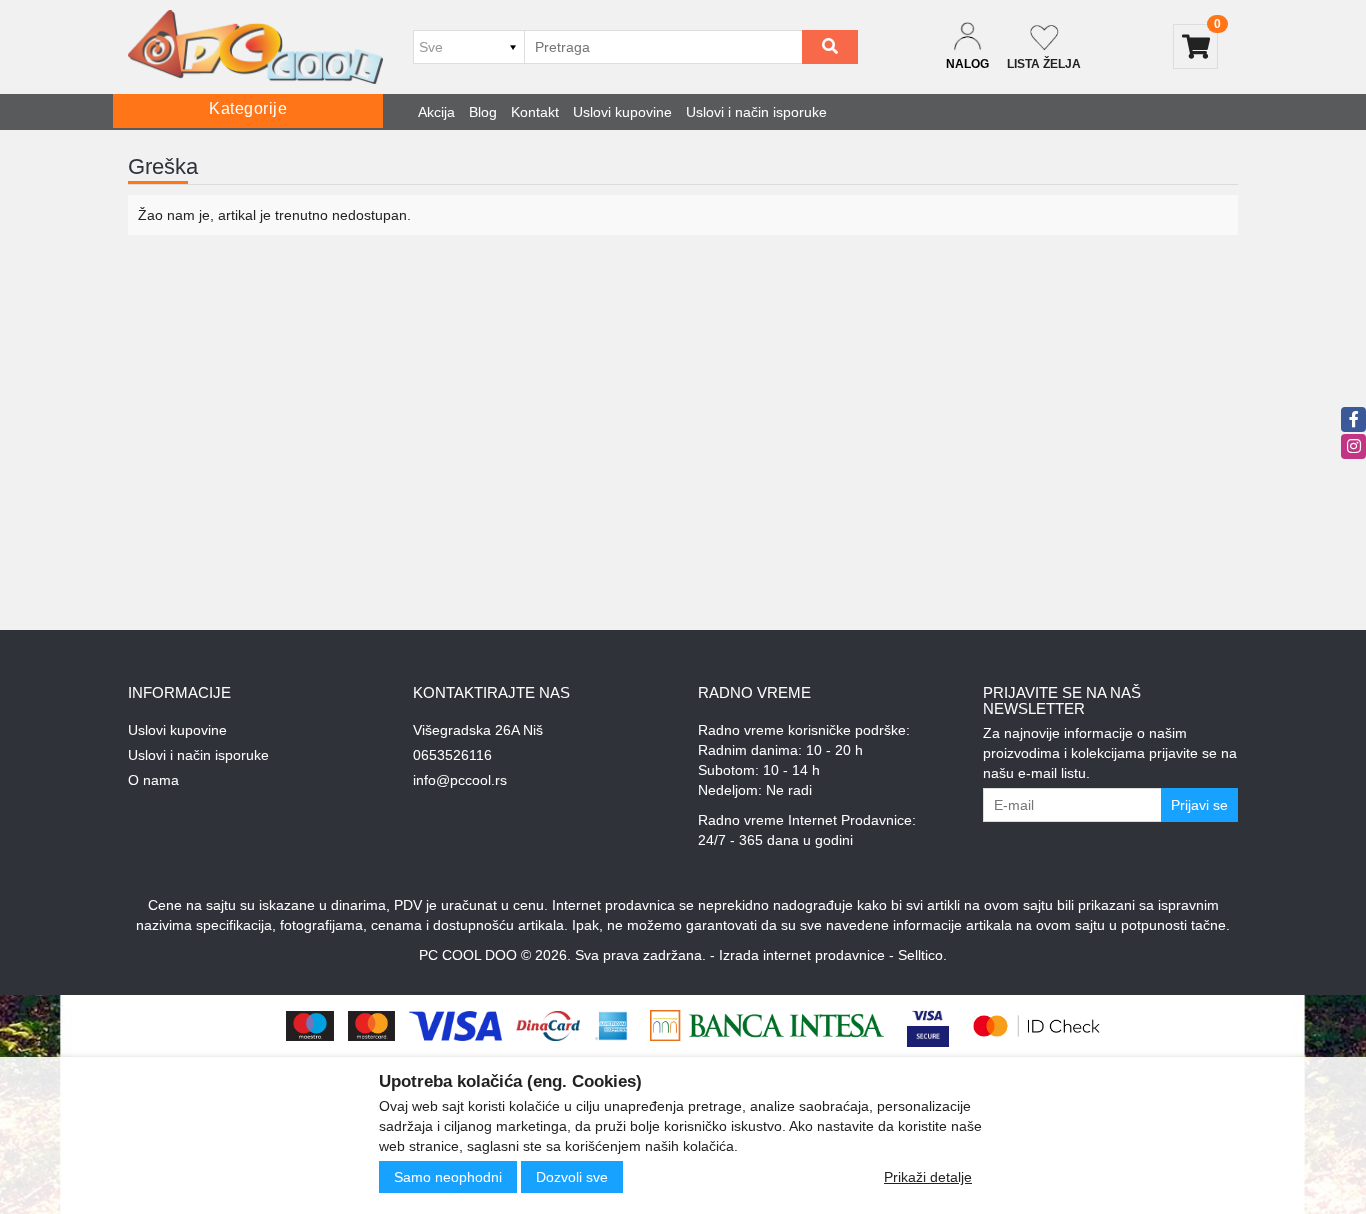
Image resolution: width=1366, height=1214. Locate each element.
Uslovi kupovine (622, 112)
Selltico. (922, 955)
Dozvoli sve (572, 1177)
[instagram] (1353, 446)
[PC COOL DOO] (255, 47)
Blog (483, 112)
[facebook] (1353, 419)
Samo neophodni (448, 1177)
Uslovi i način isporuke (756, 112)
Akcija (436, 112)
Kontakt (535, 112)
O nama (153, 780)
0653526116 (452, 755)
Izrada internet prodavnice (802, 955)
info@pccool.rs (460, 780)
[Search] (830, 47)
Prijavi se (1199, 805)
